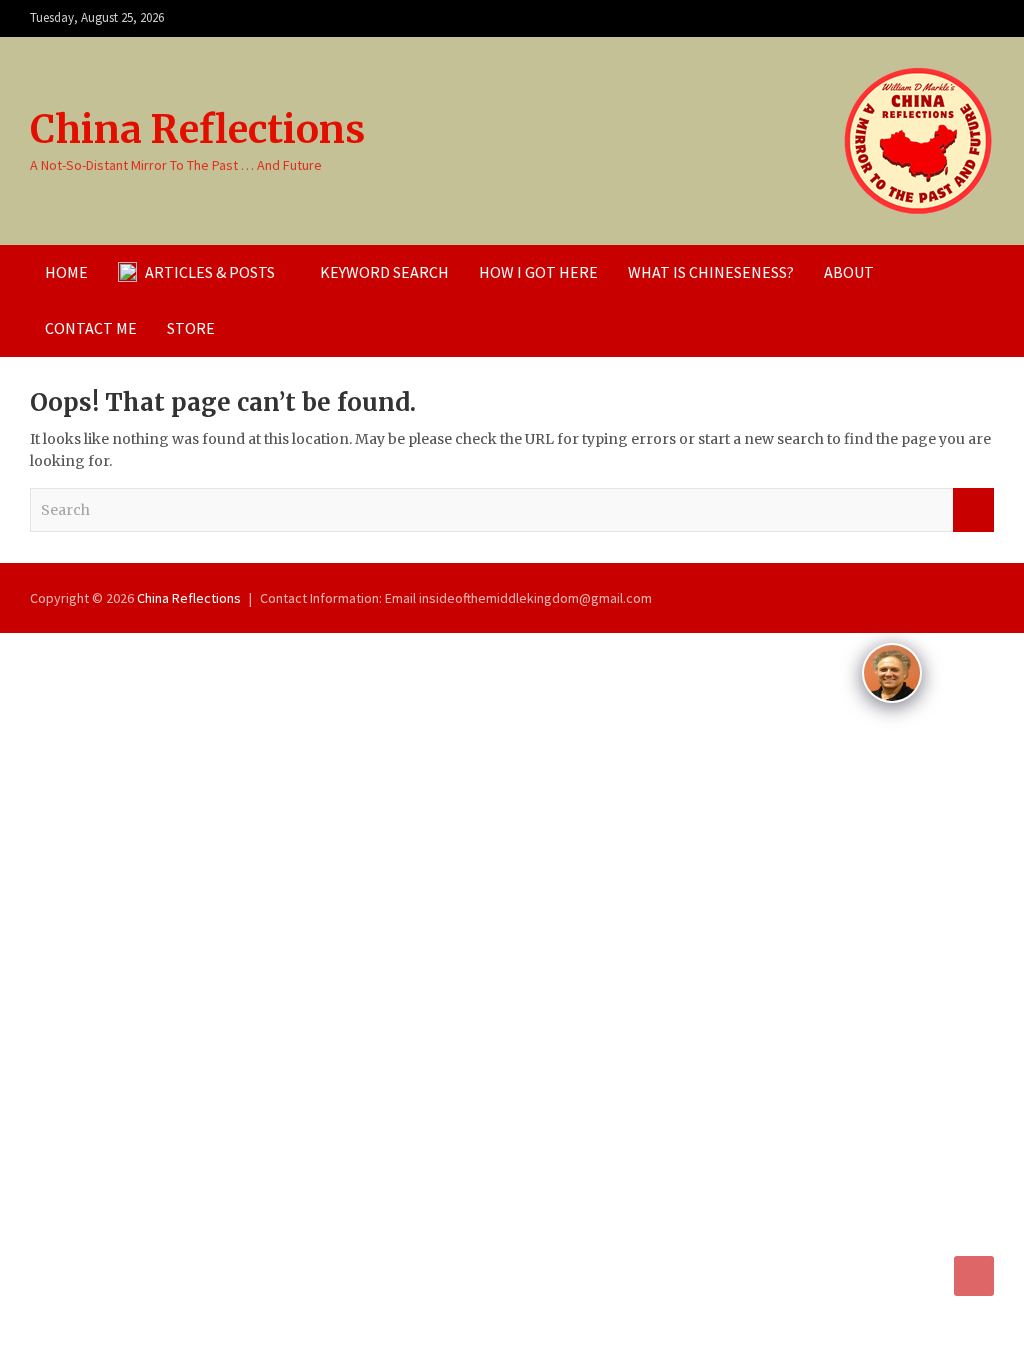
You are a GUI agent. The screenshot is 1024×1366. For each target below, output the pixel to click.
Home (66, 272)
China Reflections (197, 129)
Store (191, 328)
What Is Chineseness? (711, 272)
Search (973, 510)
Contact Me (91, 328)
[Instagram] (929, 18)
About (849, 272)
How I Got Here (538, 272)
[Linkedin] (955, 18)
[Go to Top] (974, 1276)
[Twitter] (981, 18)
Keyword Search (384, 272)
